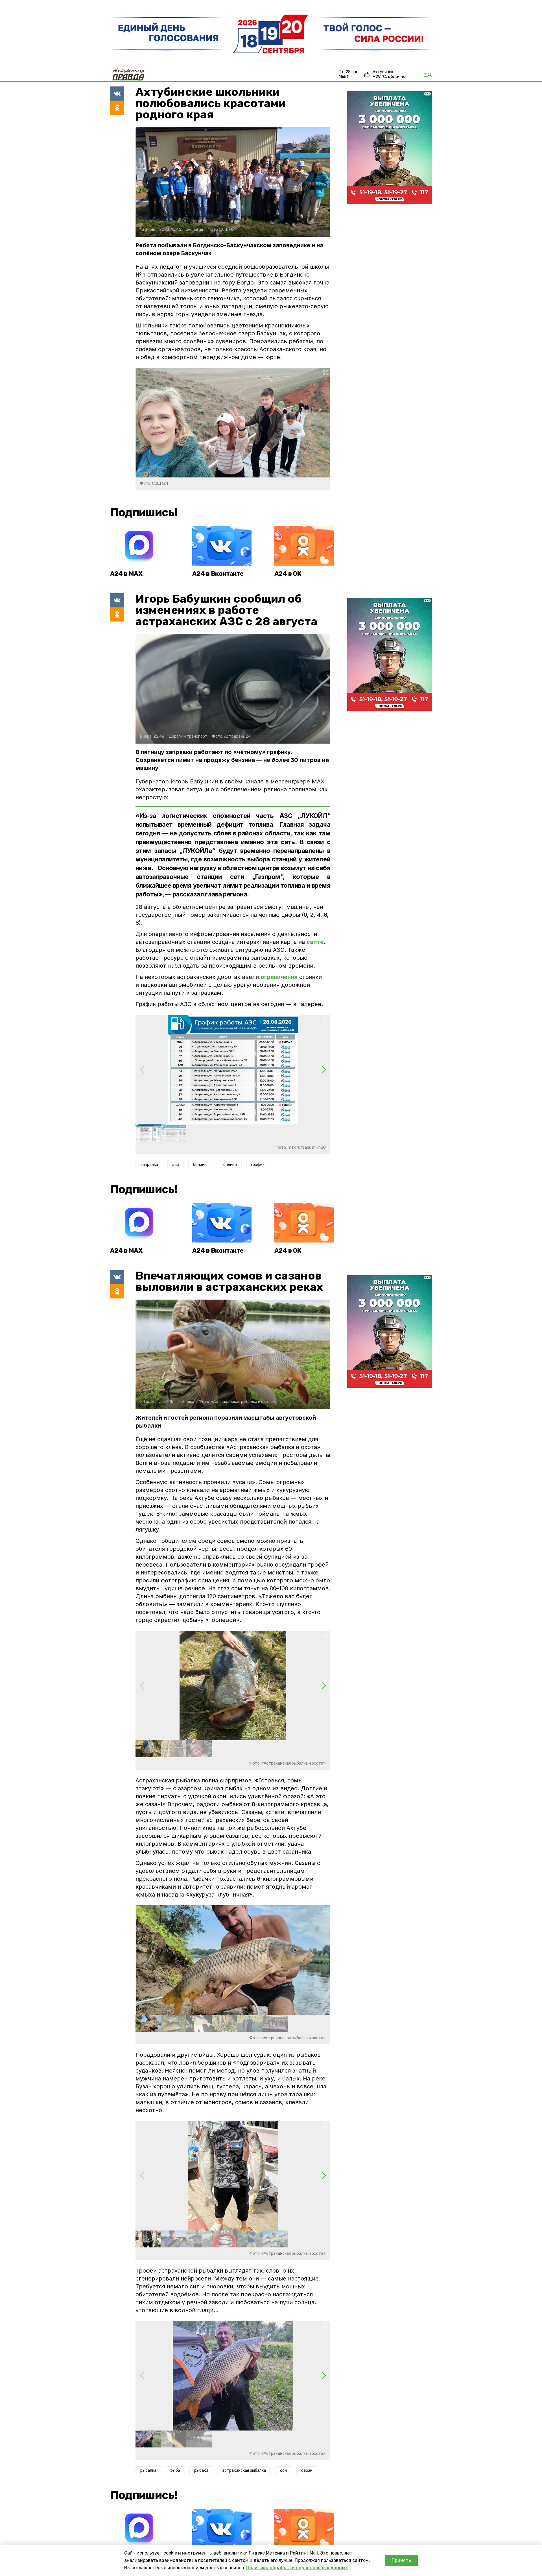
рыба (175, 2470)
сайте (315, 942)
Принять (401, 2560)
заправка (149, 1165)
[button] (324, 1070)
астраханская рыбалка (244, 2470)
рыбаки (201, 2470)
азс (176, 1165)
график (258, 1165)
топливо (229, 1165)
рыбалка (148, 2470)
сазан (307, 2470)
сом (284, 2470)
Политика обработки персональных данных (297, 2568)
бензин (200, 1165)
